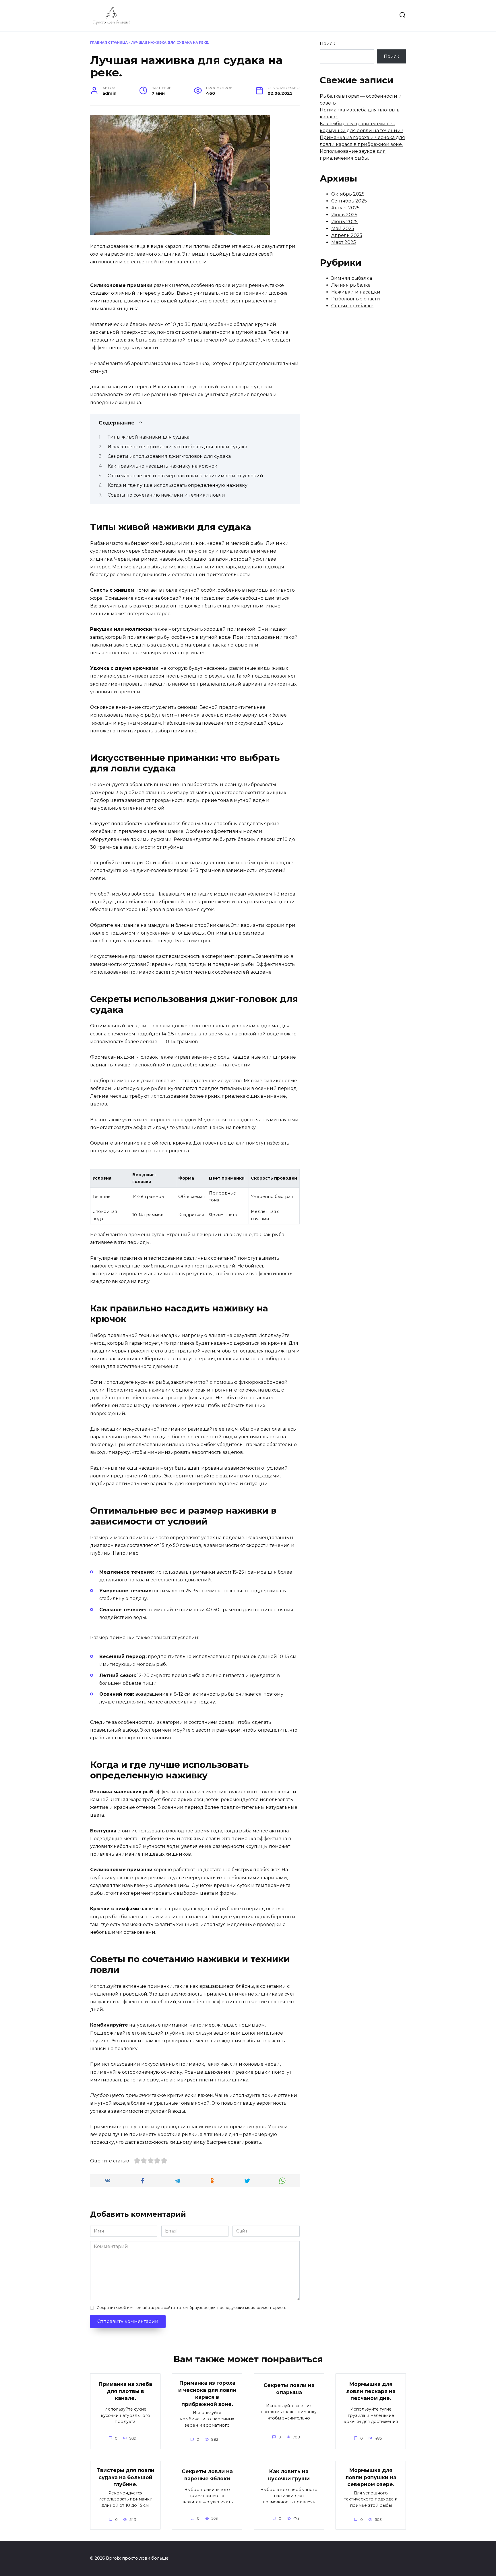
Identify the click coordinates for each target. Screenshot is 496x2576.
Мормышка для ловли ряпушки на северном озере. (371, 2477)
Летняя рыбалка (351, 285)
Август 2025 (345, 208)
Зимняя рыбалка (352, 278)
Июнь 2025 (344, 222)
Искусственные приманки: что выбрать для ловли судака (177, 447)
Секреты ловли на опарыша (289, 2389)
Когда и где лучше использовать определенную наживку (178, 485)
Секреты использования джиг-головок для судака (169, 456)
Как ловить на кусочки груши (289, 2475)
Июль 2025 (344, 215)
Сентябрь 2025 (349, 201)
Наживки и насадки (356, 292)
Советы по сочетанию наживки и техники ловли (166, 495)
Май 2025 (343, 228)
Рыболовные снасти (356, 299)
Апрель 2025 (347, 235)
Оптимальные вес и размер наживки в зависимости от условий (185, 476)
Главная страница (109, 43)
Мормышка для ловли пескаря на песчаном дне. (371, 2391)
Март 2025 (344, 242)
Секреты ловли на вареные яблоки (207, 2475)
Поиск (328, 44)
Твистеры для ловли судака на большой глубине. (125, 2477)
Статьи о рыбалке (352, 306)
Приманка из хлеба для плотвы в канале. (125, 2391)
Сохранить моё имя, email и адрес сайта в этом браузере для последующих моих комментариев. (191, 2308)
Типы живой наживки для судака (149, 437)
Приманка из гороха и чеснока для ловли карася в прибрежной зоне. (207, 2393)
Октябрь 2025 (348, 194)
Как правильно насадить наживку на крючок (162, 466)
